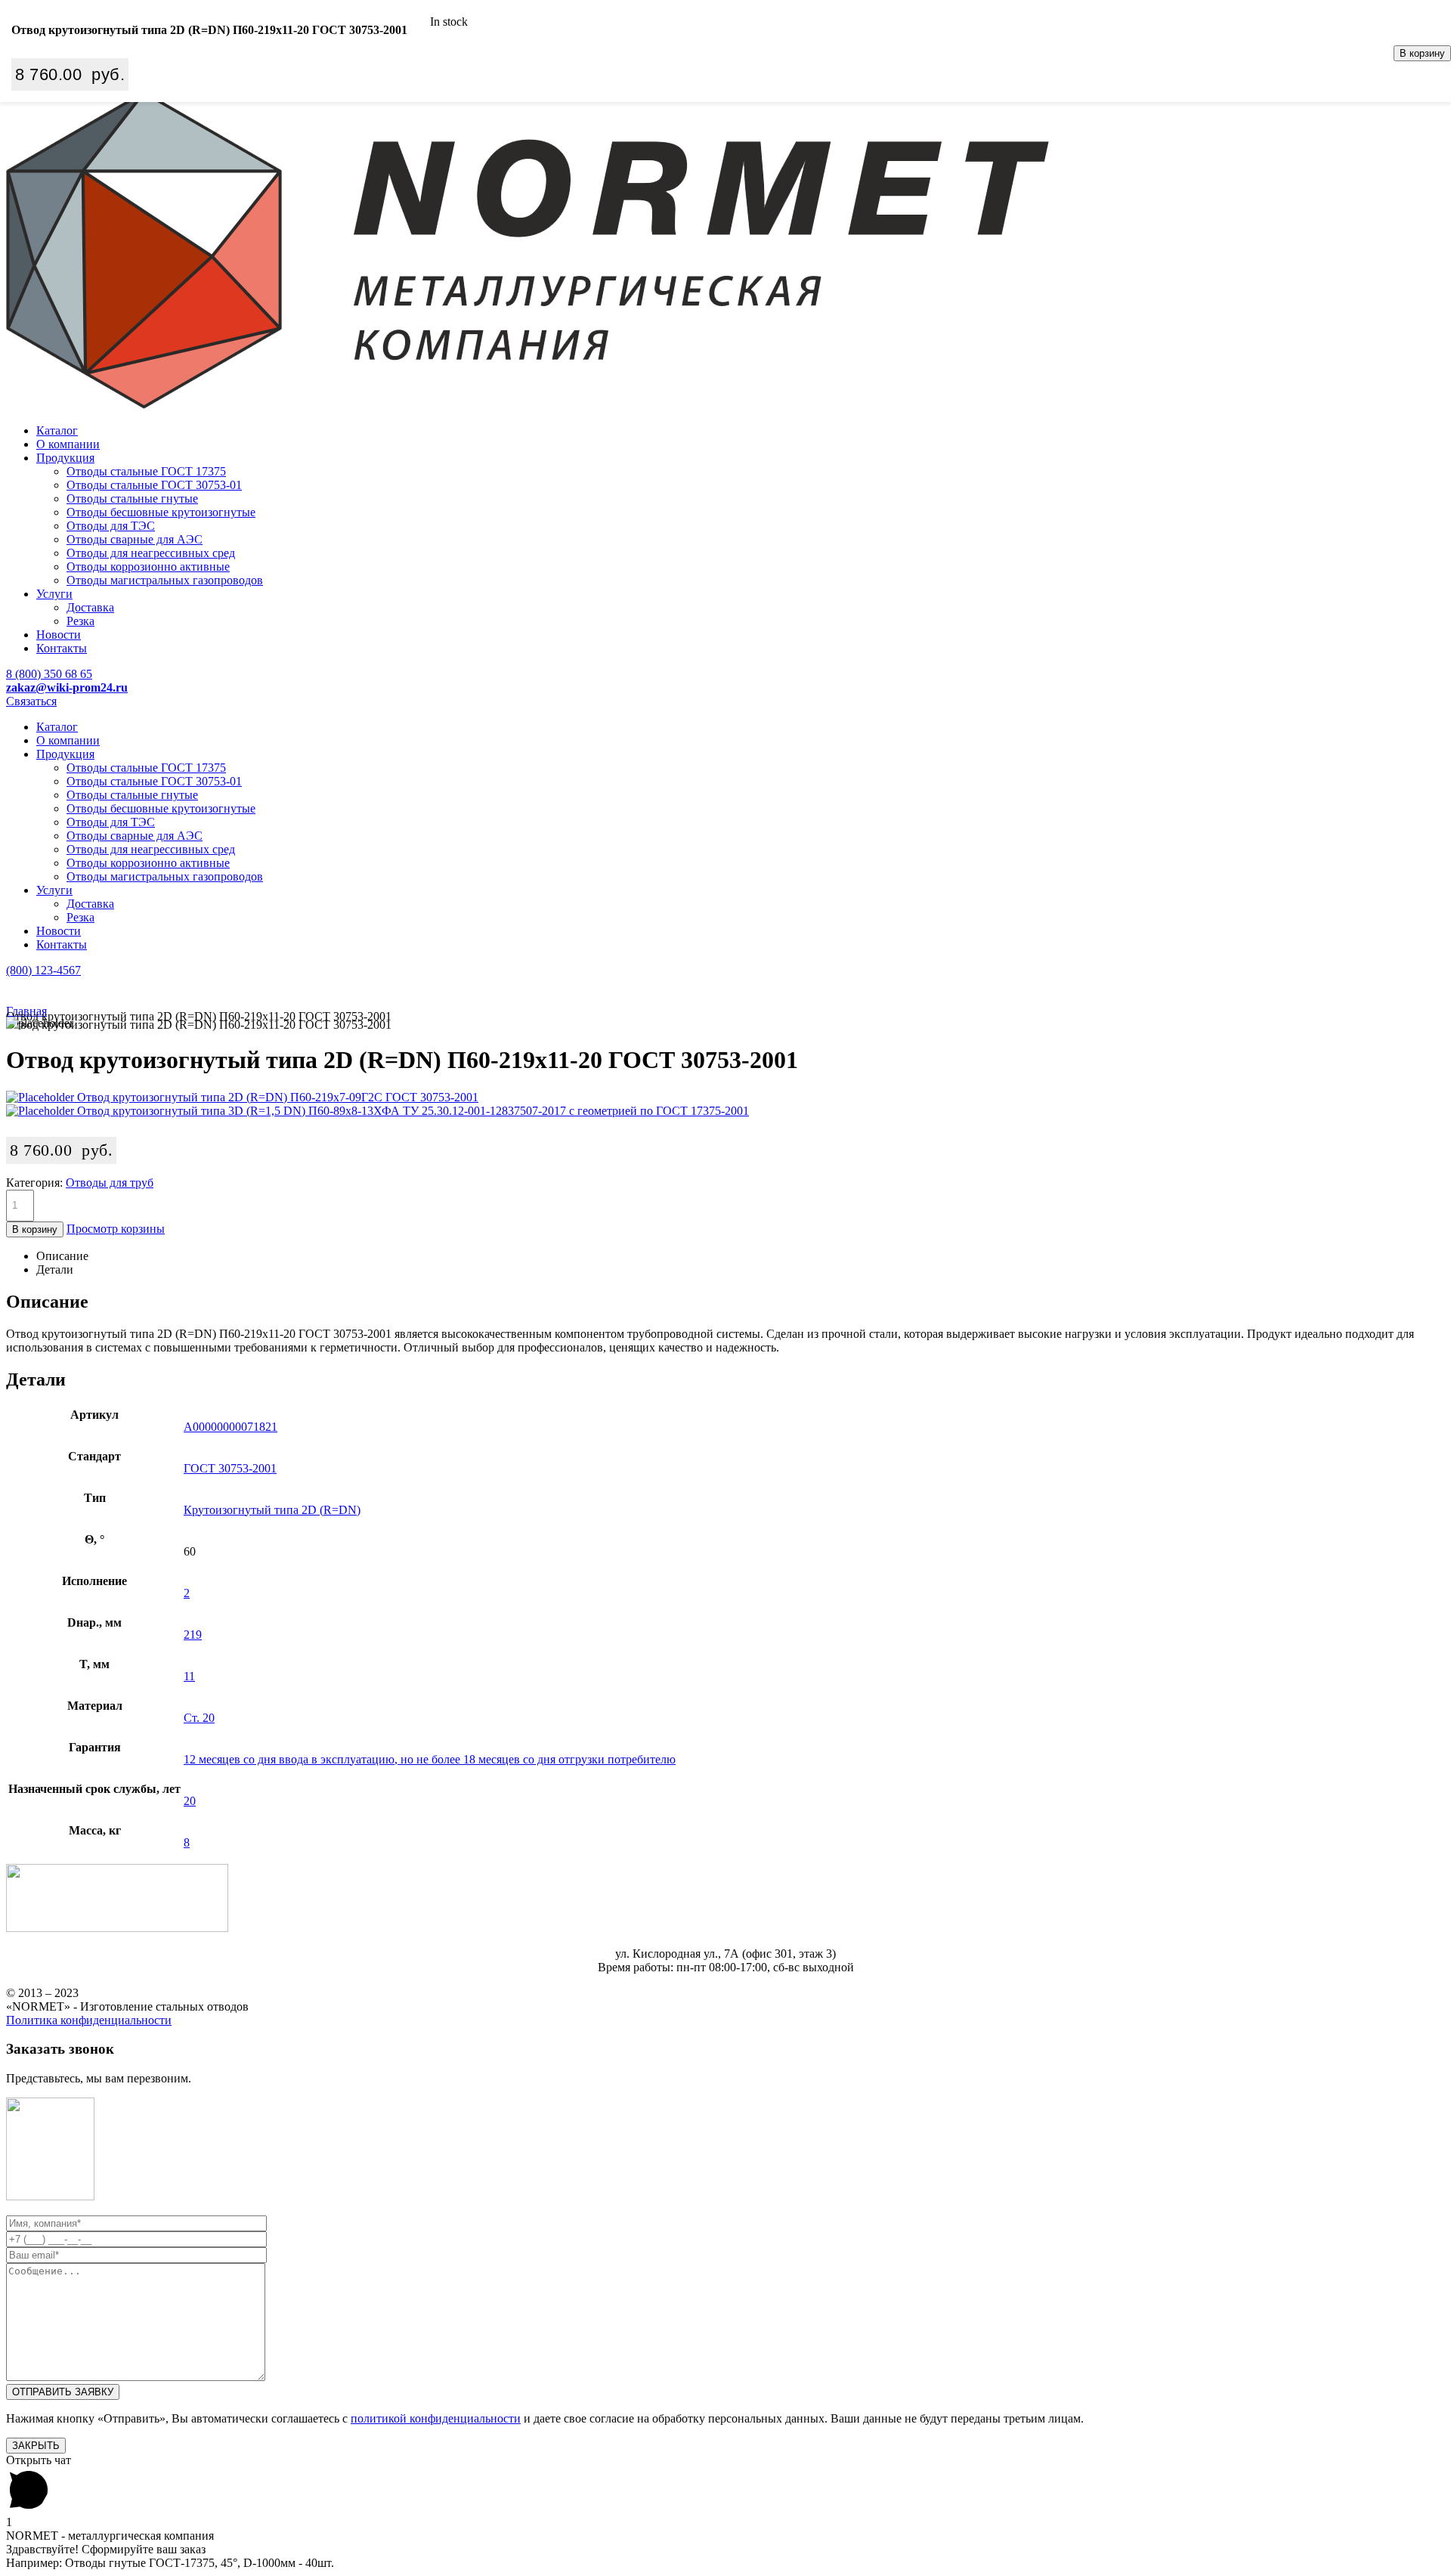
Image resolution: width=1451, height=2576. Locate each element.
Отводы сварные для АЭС (135, 539)
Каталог (57, 430)
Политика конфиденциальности (89, 2020)
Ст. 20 (199, 1718)
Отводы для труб (110, 1183)
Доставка (90, 607)
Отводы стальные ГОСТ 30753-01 (154, 485)
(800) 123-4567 (43, 970)
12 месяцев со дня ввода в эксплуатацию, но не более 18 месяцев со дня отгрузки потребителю (430, 1759)
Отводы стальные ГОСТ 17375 (146, 471)
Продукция (65, 458)
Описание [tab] (62, 1256)
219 (193, 1635)
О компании (68, 444)
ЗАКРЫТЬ (36, 2446)
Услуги (54, 594)
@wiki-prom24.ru (67, 687)
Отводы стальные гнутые (132, 498)
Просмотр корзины (116, 1229)
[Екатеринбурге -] (527, 405)
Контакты (62, 648)
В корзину (1422, 53)
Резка (80, 621)
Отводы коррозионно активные (148, 567)
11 (189, 1676)
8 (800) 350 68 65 (49, 674)
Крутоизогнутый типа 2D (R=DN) (272, 1510)
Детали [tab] (55, 1269)
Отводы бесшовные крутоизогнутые (161, 512)
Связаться (31, 701)
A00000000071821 (230, 1427)
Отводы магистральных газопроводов (165, 580)
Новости (59, 635)
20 (190, 1801)
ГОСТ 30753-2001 (230, 1468)
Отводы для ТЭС (111, 526)
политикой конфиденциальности (436, 2418)
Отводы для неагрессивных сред (151, 553)
